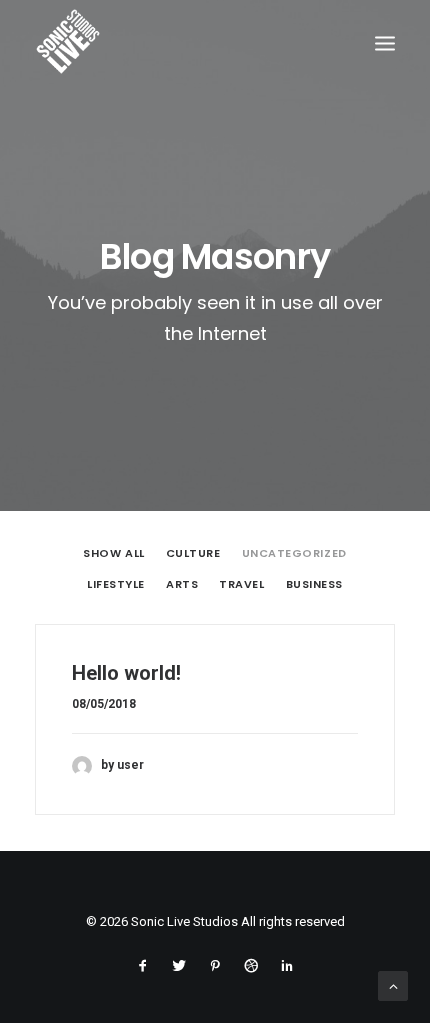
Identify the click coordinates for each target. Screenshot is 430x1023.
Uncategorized (294, 554)
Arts (182, 585)
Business (314, 585)
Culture (193, 554)
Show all (113, 554)
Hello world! (126, 673)
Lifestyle (116, 585)
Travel (241, 585)
